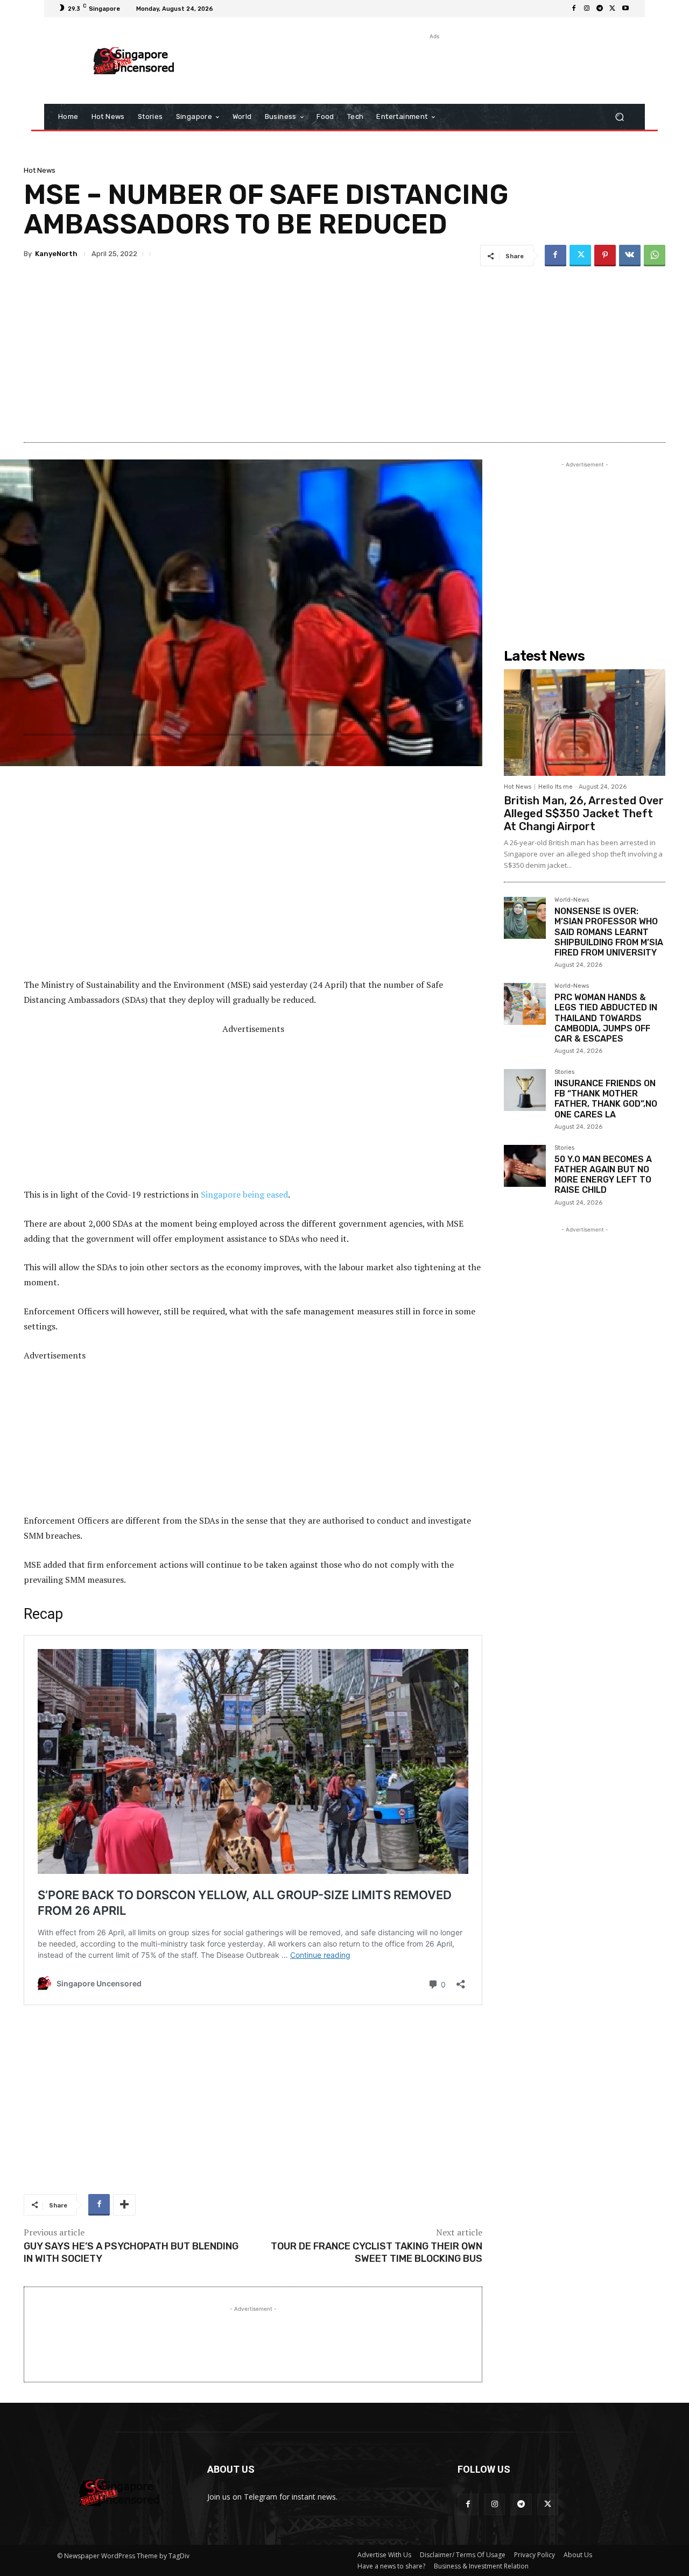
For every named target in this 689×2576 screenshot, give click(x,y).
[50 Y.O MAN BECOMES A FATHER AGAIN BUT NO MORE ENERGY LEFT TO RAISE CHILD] (525, 1166)
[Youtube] (625, 9)
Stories (564, 1072)
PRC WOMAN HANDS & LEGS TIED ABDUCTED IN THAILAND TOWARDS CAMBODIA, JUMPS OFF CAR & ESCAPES (606, 1018)
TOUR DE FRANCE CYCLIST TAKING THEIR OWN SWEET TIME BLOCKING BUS (377, 2252)
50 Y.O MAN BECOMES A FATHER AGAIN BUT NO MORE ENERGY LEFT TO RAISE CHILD (603, 1175)
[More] (124, 2205)
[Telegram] (600, 9)
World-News (572, 900)
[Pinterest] (605, 256)
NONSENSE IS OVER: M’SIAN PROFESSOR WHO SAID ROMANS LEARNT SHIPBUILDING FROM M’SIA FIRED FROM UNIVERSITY (609, 932)
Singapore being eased (244, 1194)
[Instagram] (587, 9)
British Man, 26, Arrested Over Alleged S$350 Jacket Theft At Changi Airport (584, 813)
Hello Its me (556, 787)
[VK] (630, 256)
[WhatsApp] (655, 256)
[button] (619, 117)
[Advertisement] (433, 66)
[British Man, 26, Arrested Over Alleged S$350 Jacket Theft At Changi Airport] (585, 723)
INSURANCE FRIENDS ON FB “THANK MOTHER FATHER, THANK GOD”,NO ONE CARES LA (606, 1099)
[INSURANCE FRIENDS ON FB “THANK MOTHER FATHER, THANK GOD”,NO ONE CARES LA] (525, 1090)
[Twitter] (613, 9)
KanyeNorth (56, 254)
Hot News (40, 170)
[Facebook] (574, 9)
